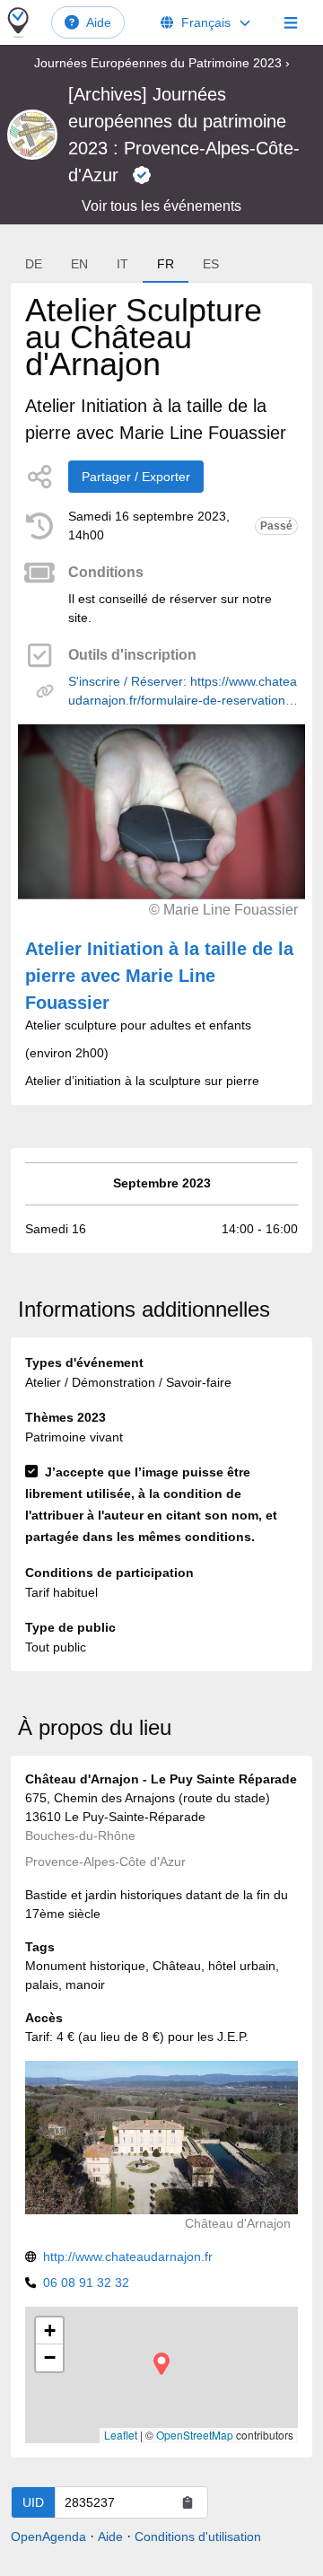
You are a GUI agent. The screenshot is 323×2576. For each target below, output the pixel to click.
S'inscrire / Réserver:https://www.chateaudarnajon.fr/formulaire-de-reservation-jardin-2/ (183, 692)
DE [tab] (34, 264)
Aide (99, 22)
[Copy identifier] (188, 2502)
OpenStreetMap (195, 2435)
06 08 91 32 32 (86, 2282)
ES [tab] (211, 264)
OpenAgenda (48, 2537)
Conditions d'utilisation (198, 2537)
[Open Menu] (291, 22)
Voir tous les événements (161, 206)
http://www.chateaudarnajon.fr (128, 2256)
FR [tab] (166, 264)
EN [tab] (79, 264)
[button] (161, 2364)
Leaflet (121, 2435)
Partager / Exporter (136, 477)
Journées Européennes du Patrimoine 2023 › (162, 63)
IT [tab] (122, 264)
